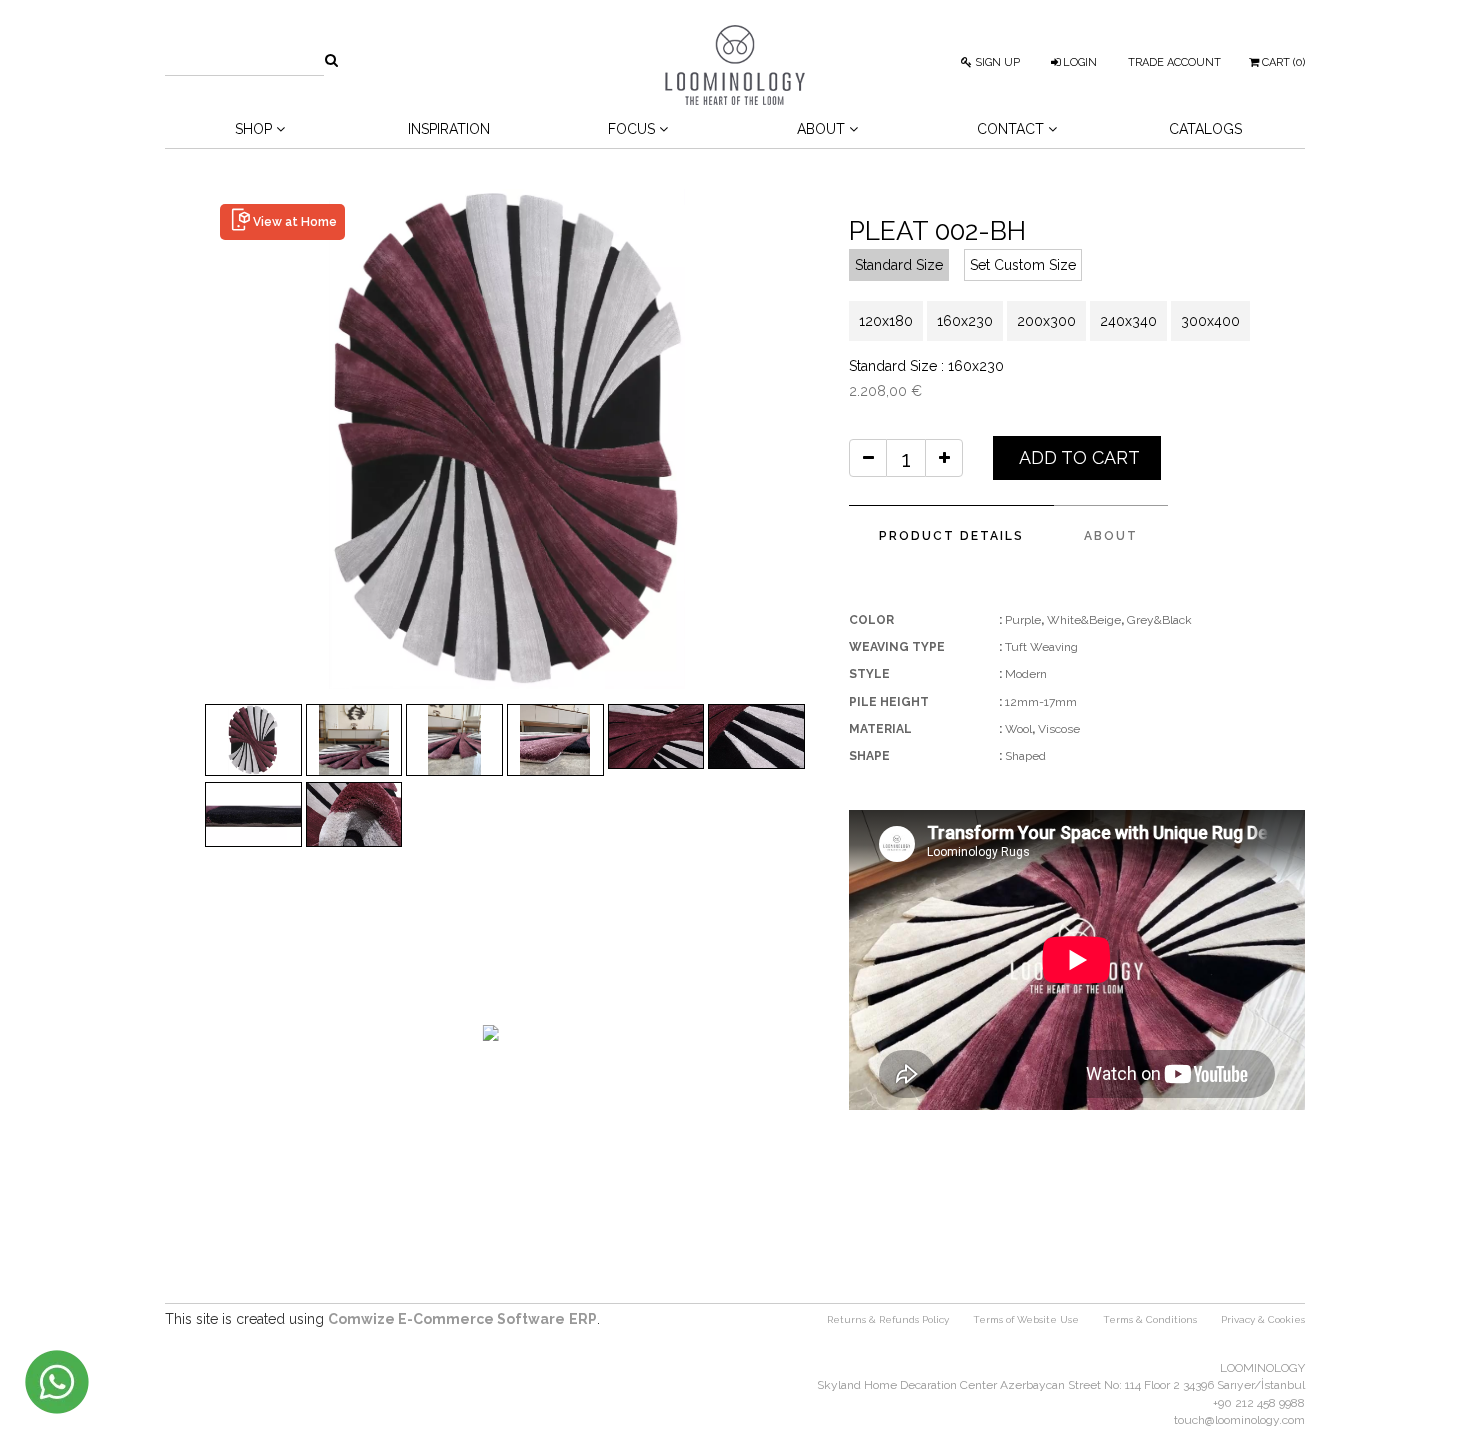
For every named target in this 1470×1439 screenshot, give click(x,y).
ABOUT (1111, 536)
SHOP (255, 129)
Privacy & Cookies (1263, 1319)
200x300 (1046, 321)
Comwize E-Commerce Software (446, 1319)
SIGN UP (996, 62)
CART (1282, 62)
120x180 (886, 321)
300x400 (1210, 321)
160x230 (965, 321)
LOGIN (1078, 62)
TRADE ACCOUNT (1174, 62)
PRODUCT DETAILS (951, 536)
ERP (583, 1319)
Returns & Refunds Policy (888, 1319)
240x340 (1128, 321)
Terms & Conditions (1150, 1319)
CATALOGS (1205, 129)
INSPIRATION (449, 129)
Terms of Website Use (1026, 1319)
